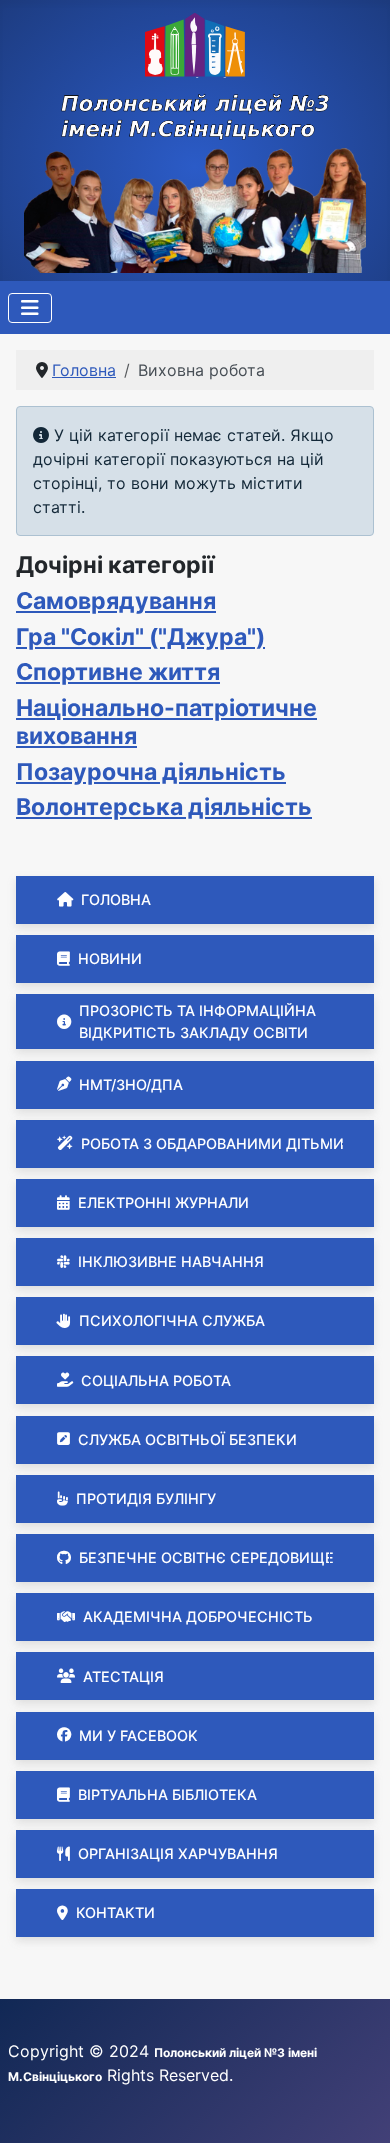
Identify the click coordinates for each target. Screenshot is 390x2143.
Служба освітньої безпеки (187, 1439)
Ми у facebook (138, 1735)
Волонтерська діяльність (164, 807)
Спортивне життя (118, 672)
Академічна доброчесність (198, 1616)
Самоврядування (116, 601)
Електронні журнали (163, 1202)
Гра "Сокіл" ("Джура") (140, 637)
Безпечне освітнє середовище (206, 1557)
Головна (116, 899)
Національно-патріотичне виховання (166, 722)
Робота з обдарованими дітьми (212, 1143)
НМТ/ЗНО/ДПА (131, 1084)
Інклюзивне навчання (171, 1261)
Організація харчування (178, 1853)
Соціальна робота (156, 1380)
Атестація (123, 1676)
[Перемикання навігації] (30, 308)
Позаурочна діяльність (151, 772)
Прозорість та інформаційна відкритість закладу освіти (197, 1021)
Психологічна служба (172, 1320)
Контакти (115, 1912)
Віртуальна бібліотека (167, 1794)
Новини (110, 958)
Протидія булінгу (146, 1498)
